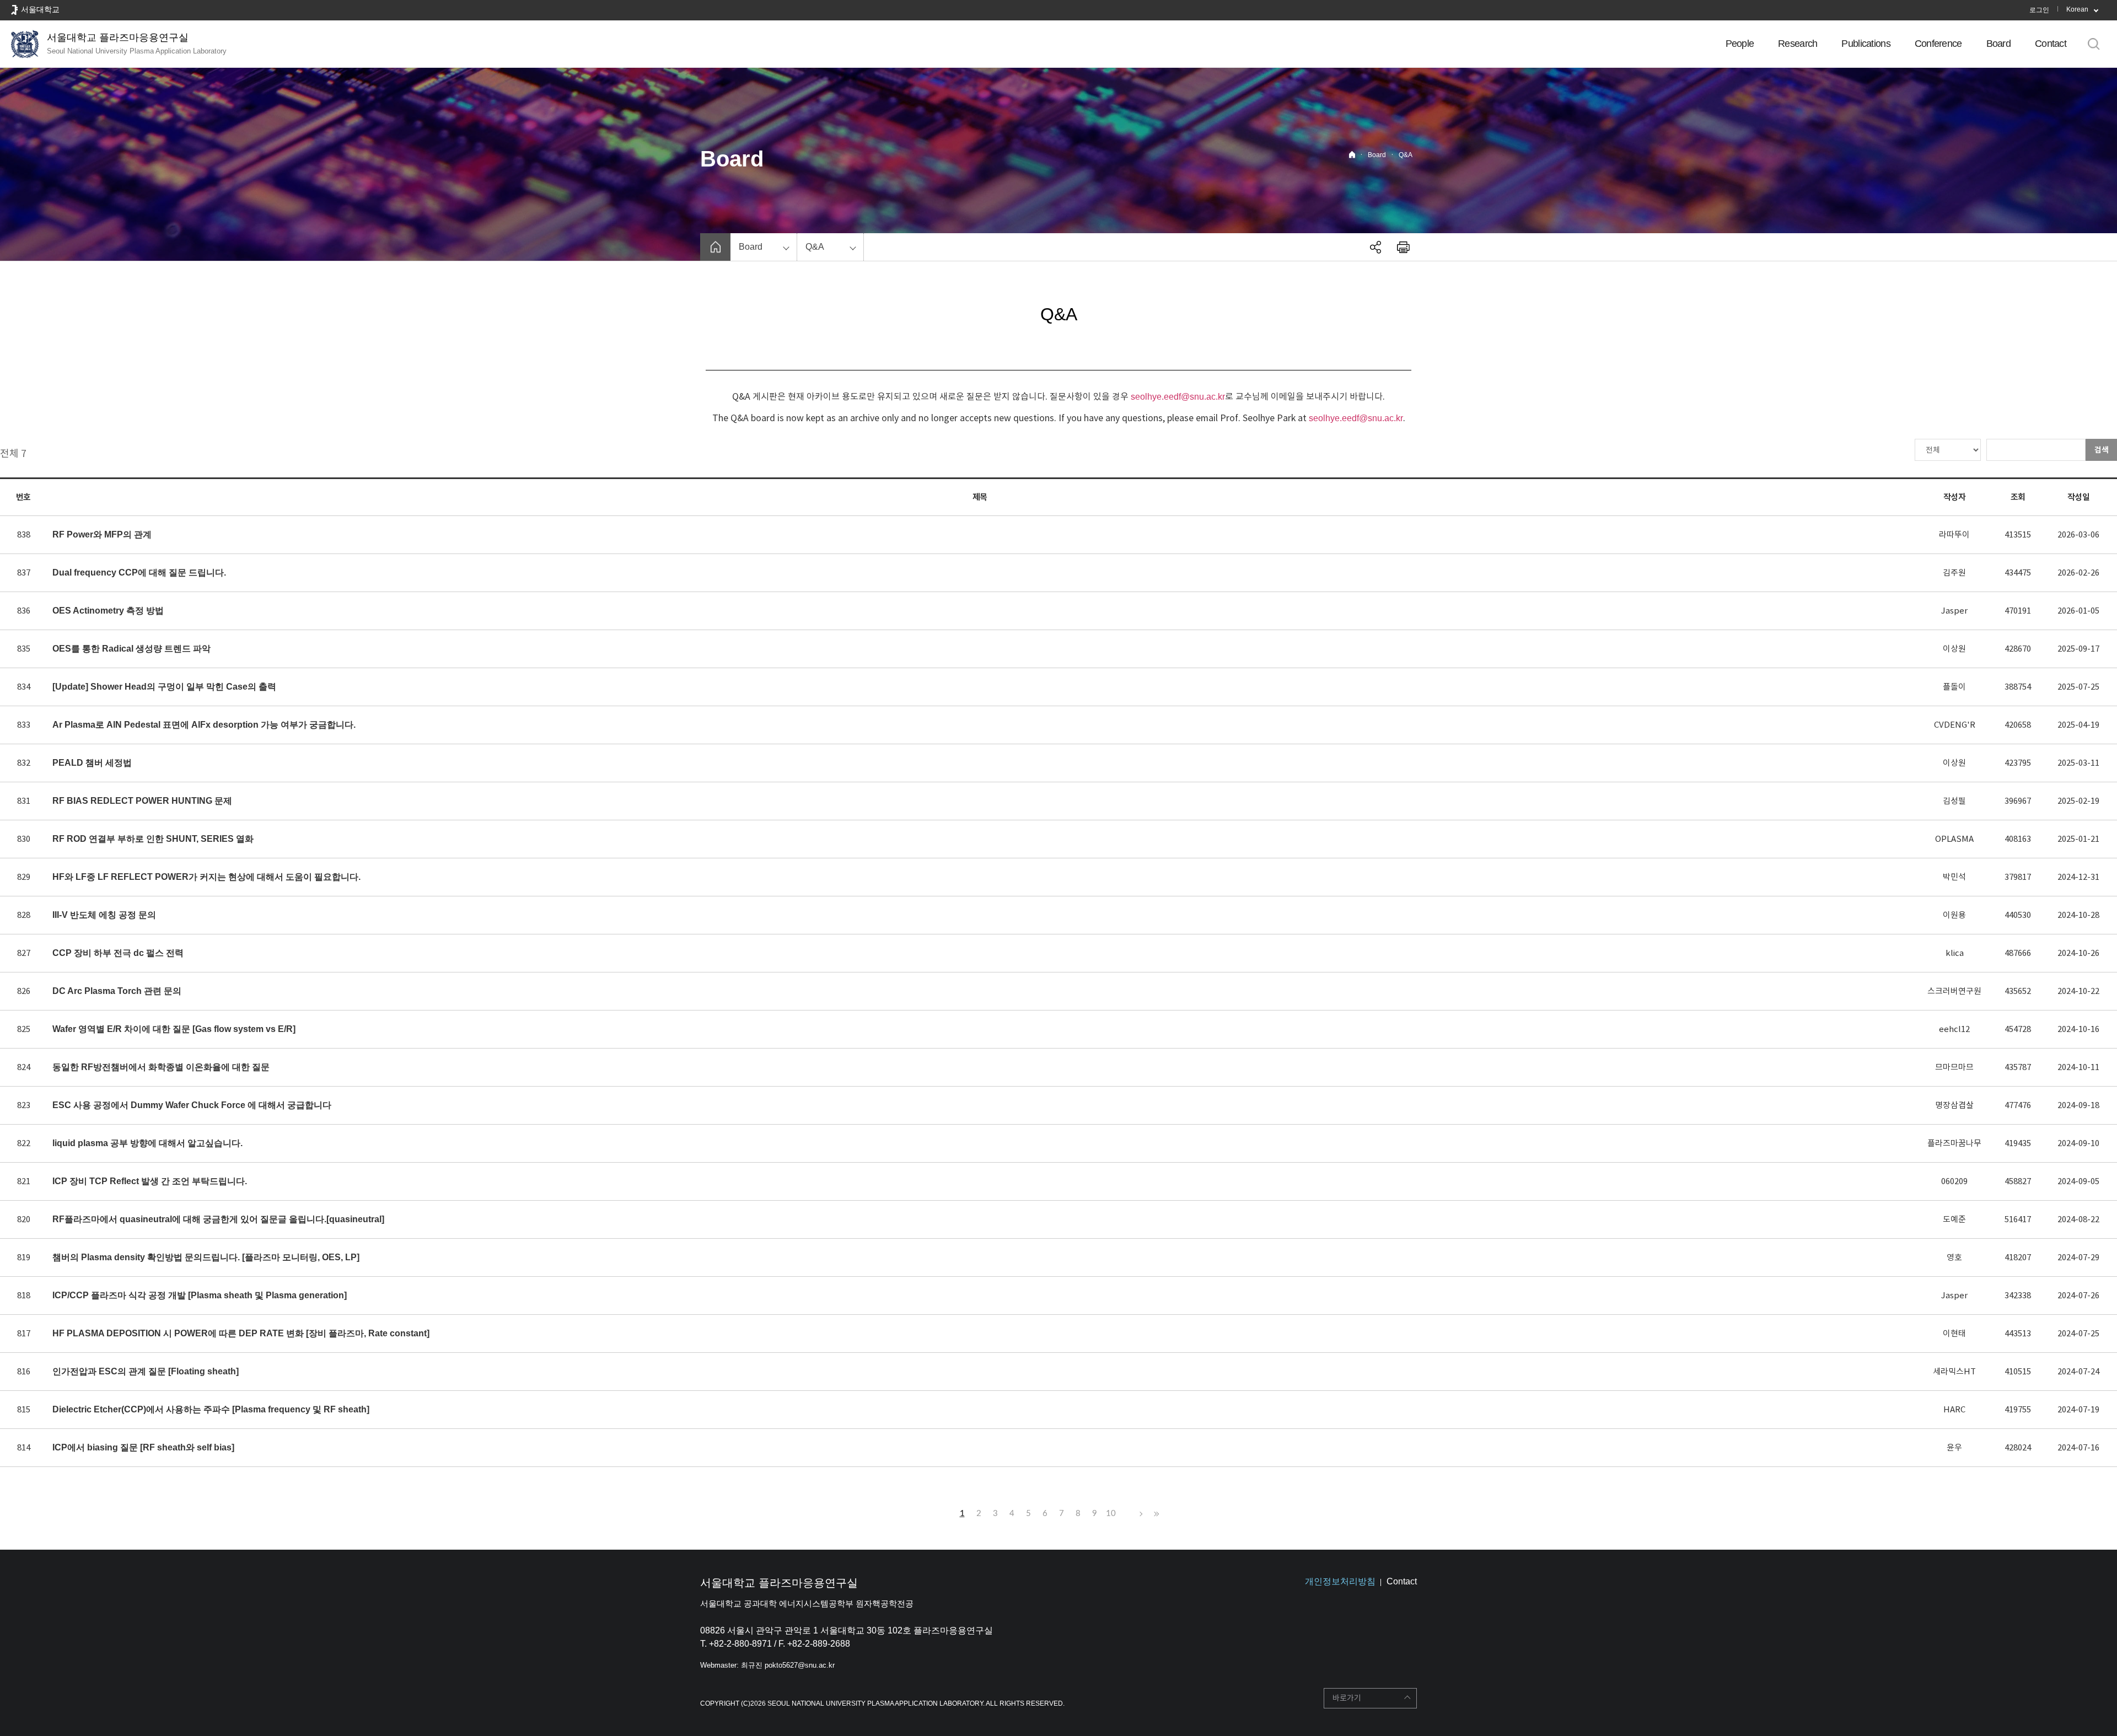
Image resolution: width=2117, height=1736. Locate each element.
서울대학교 (40, 9)
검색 (2102, 450)
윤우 (1954, 1447)
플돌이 (1954, 687)
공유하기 (1375, 247)
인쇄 (1403, 247)
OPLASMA (1954, 839)
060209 (1954, 1181)
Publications (1866, 44)
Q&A (1406, 155)
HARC (1954, 1409)
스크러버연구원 (1954, 991)
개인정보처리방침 (1340, 1581)
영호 (1954, 1257)
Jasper (1954, 611)
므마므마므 (1954, 1067)
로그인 (2039, 10)
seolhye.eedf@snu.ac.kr (1178, 397)
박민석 (1954, 877)
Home (1352, 155)
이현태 (1954, 1333)
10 (1111, 1514)
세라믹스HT (1954, 1371)
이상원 (1954, 649)
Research (1798, 44)
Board (1998, 44)
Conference (1938, 44)
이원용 (1954, 915)
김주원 (1954, 573)
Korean (2077, 9)
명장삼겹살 (1954, 1105)
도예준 (1954, 1219)
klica (1955, 953)
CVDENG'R (1955, 725)
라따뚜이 (1954, 534)
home (715, 247)
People (1740, 44)
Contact (2051, 44)
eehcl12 (1954, 1029)
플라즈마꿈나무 (1954, 1143)
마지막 (1155, 1514)
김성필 (1954, 801)
